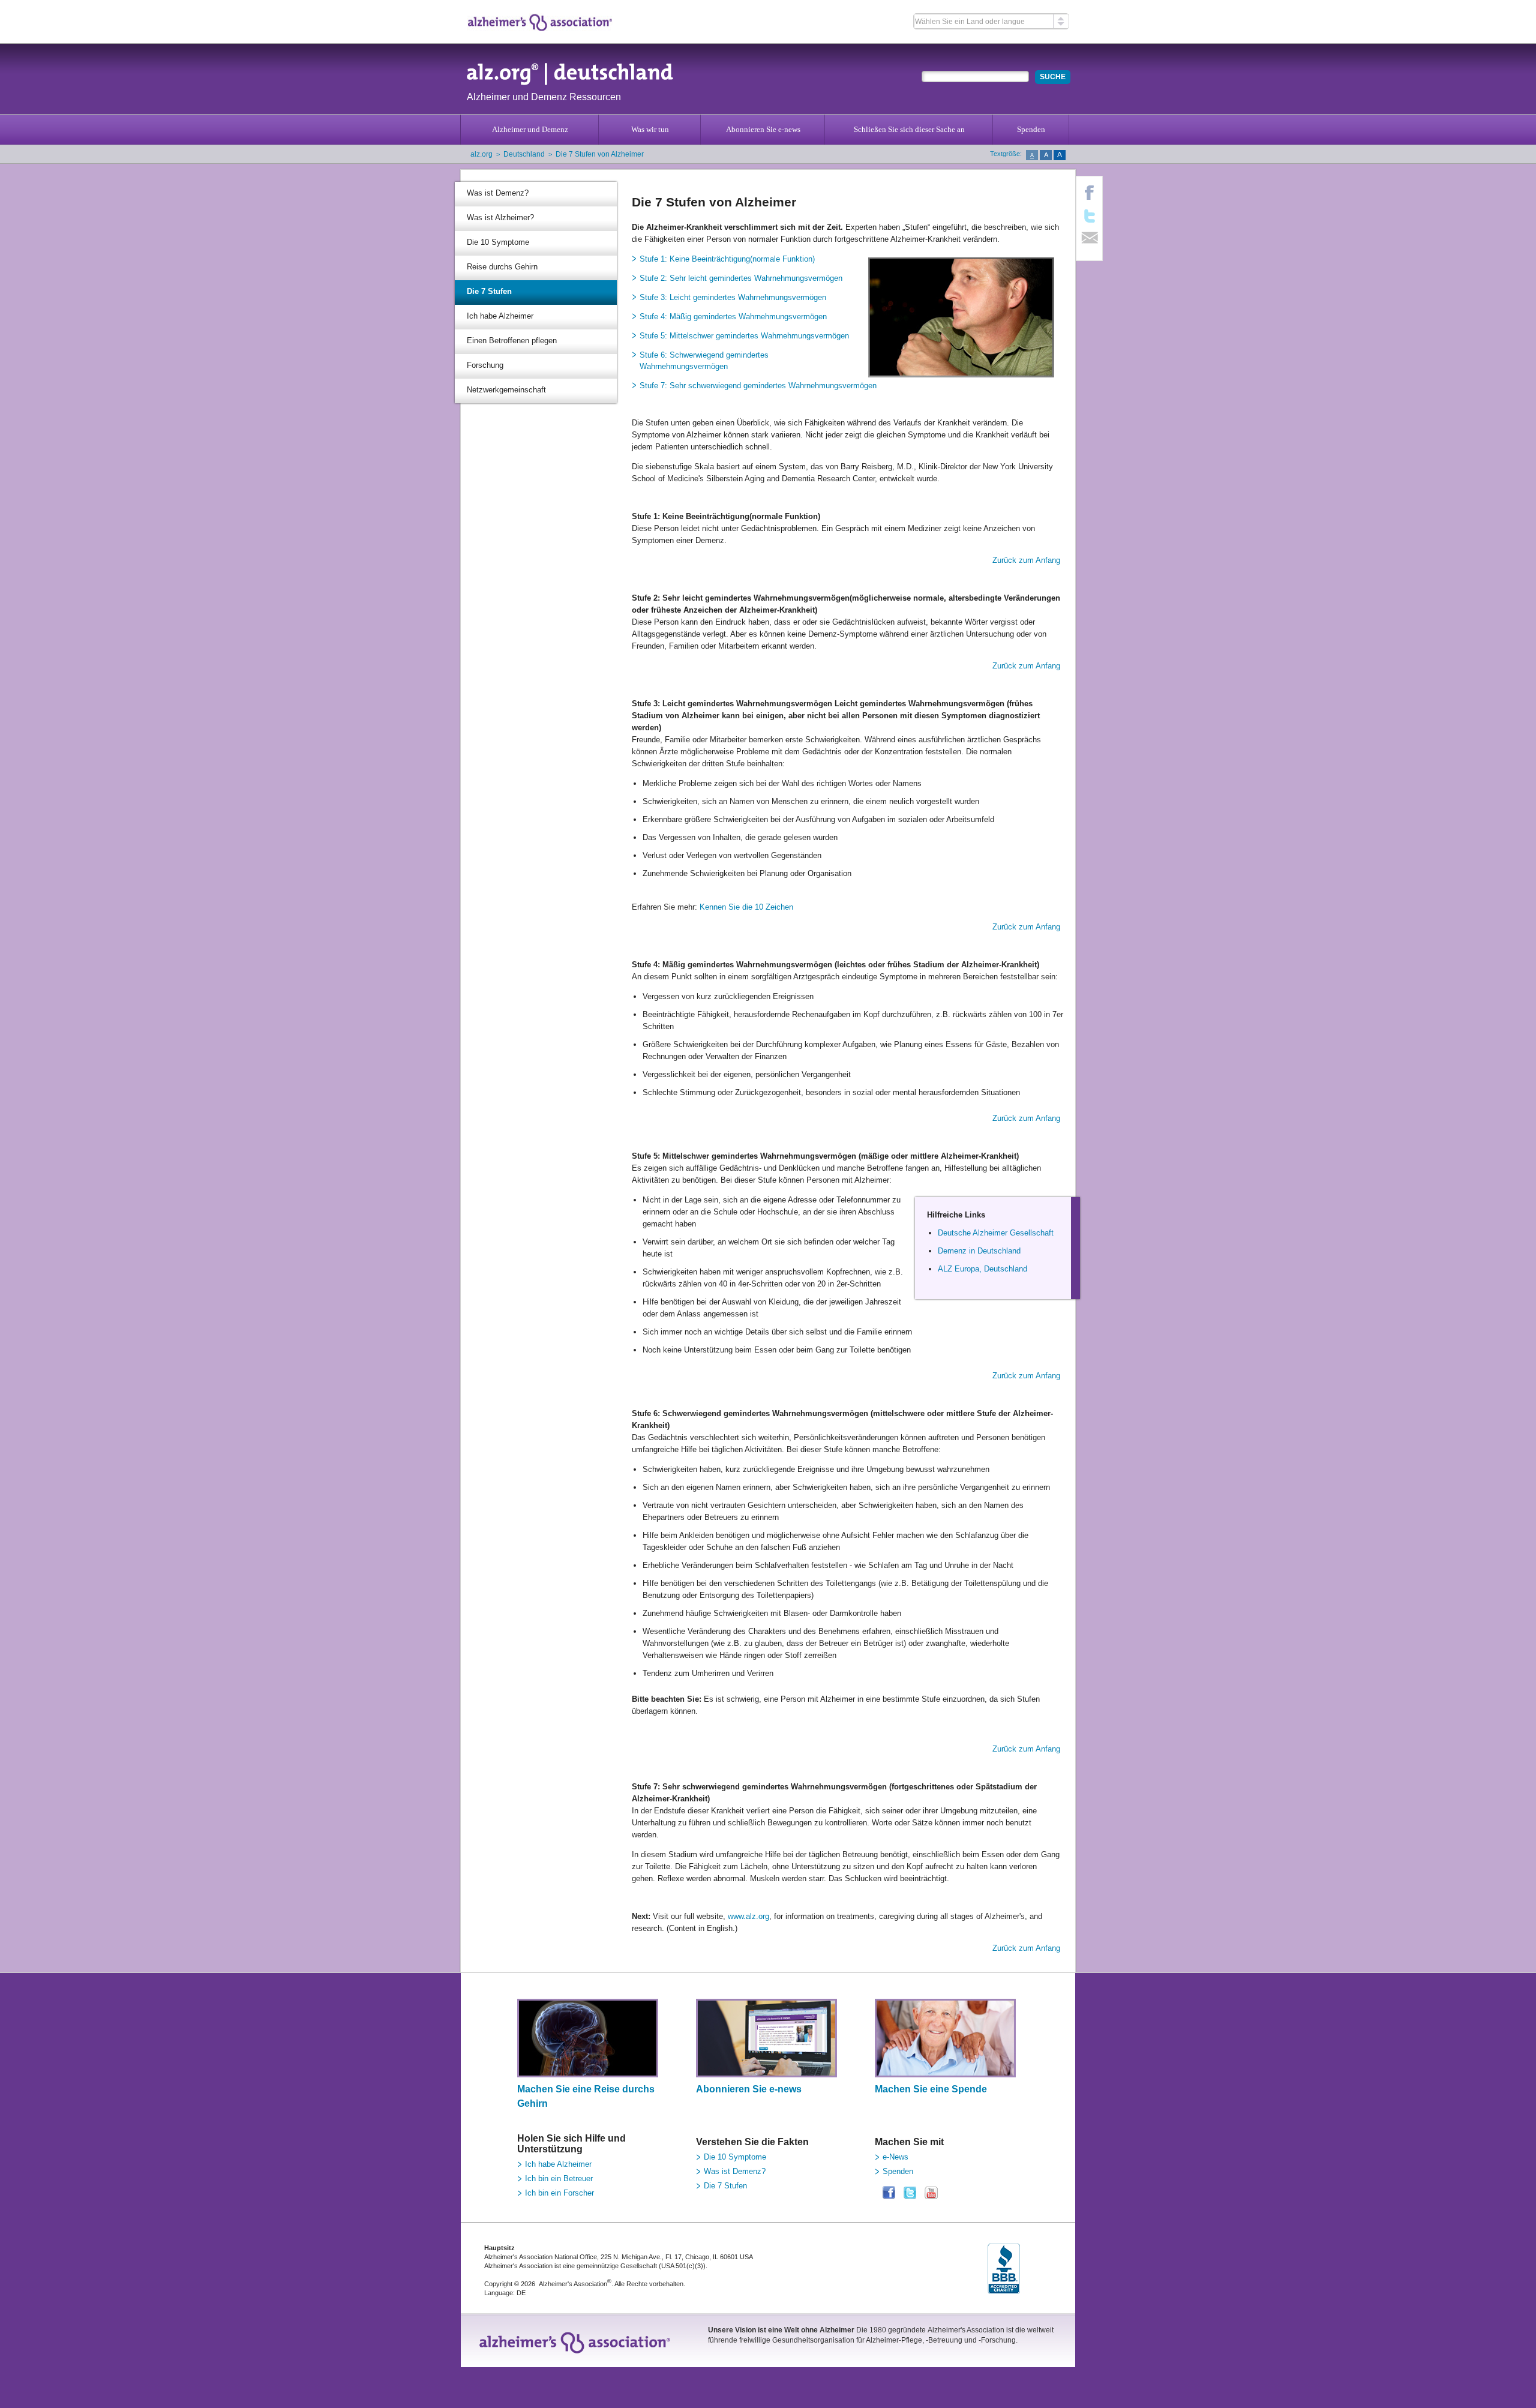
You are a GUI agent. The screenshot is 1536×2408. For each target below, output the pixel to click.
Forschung (485, 365)
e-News (895, 2157)
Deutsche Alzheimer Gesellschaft (996, 1233)
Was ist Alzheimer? (500, 218)
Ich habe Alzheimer (500, 316)
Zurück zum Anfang (1026, 560)
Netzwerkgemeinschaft (506, 390)
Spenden (1031, 129)
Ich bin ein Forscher (559, 2193)
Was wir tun (650, 129)
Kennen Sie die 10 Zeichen (745, 907)
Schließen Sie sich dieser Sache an (909, 129)
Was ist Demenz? (498, 193)
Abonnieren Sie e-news (763, 129)
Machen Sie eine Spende (931, 2089)
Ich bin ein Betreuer (559, 2178)
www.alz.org (748, 1916)
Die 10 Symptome (498, 242)
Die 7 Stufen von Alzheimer (600, 154)
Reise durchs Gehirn (502, 267)
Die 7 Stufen (489, 291)
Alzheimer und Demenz (530, 129)
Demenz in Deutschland (979, 1251)
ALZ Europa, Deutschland (982, 1269)
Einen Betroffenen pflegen (512, 341)
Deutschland (524, 154)
